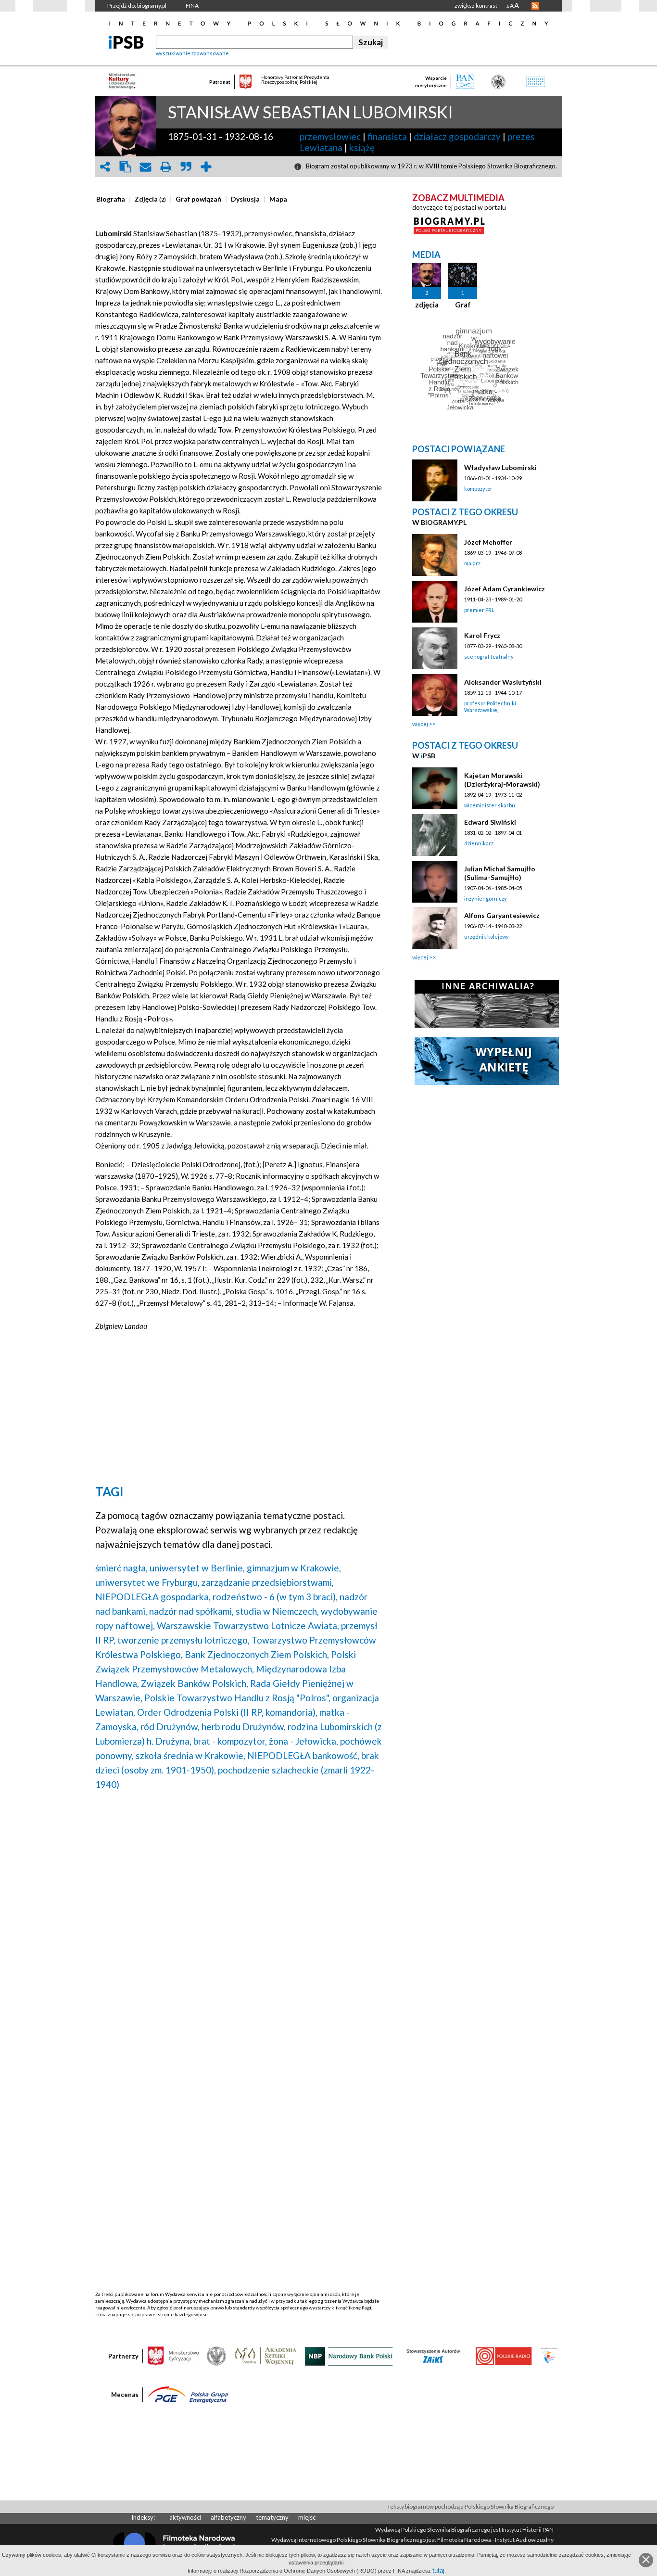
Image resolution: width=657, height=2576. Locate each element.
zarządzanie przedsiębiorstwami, (268, 1582)
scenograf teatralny (489, 657)
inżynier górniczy (486, 899)
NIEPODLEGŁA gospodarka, (153, 1597)
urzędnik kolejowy (486, 937)
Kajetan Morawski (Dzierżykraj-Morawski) (502, 780)
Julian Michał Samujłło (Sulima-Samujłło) (500, 873)
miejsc (307, 2517)
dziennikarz (479, 843)
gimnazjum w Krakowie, (294, 1568)
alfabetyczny (228, 2517)
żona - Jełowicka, (303, 1741)
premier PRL (479, 610)
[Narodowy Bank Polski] (349, 2356)
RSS (535, 6)
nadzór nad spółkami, (191, 1611)
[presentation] (111, 199)
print (165, 167)
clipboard (125, 167)
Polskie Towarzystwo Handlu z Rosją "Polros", (237, 1698)
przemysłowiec (330, 136)
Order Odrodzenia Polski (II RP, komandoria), (227, 1712)
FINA (192, 6)
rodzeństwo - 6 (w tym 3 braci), (275, 1597)
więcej (420, 724)
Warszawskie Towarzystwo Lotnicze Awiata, (248, 1626)
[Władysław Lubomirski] (435, 480)
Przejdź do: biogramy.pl (137, 6)
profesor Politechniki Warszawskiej (490, 707)
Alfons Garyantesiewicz (502, 915)
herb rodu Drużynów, (244, 1727)
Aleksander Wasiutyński (503, 682)
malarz (472, 563)
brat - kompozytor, (230, 1741)
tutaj (438, 2570)
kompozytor (478, 489)
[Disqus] (239, 1921)
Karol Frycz (482, 635)
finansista (387, 136)
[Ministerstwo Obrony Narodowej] (216, 2356)
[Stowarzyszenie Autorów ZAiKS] (434, 2356)
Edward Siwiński (490, 822)
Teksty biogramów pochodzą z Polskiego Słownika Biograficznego (470, 2506)
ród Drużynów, (170, 1727)
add (206, 167)
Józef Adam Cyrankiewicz (505, 589)
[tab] (113, 199)
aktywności (185, 2517)
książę (362, 147)
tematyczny (272, 2517)
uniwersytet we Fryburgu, (147, 1582)
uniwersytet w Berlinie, (197, 1568)
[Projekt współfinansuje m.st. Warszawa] (549, 2356)
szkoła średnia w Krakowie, (190, 1755)
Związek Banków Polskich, (195, 1683)
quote (186, 167)
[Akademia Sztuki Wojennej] (265, 2356)
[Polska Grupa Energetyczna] (188, 2394)
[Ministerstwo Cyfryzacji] (173, 2356)
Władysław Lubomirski (500, 467)
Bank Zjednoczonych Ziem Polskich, (257, 1654)
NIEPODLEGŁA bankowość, (303, 1755)
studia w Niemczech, (277, 1611)
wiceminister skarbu (490, 805)
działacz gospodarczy (457, 136)
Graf (463, 305)
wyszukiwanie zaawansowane (192, 53)
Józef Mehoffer (488, 542)
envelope (145, 167)
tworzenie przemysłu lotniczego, (183, 1640)
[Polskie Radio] (503, 2356)
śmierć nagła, (121, 1568)
